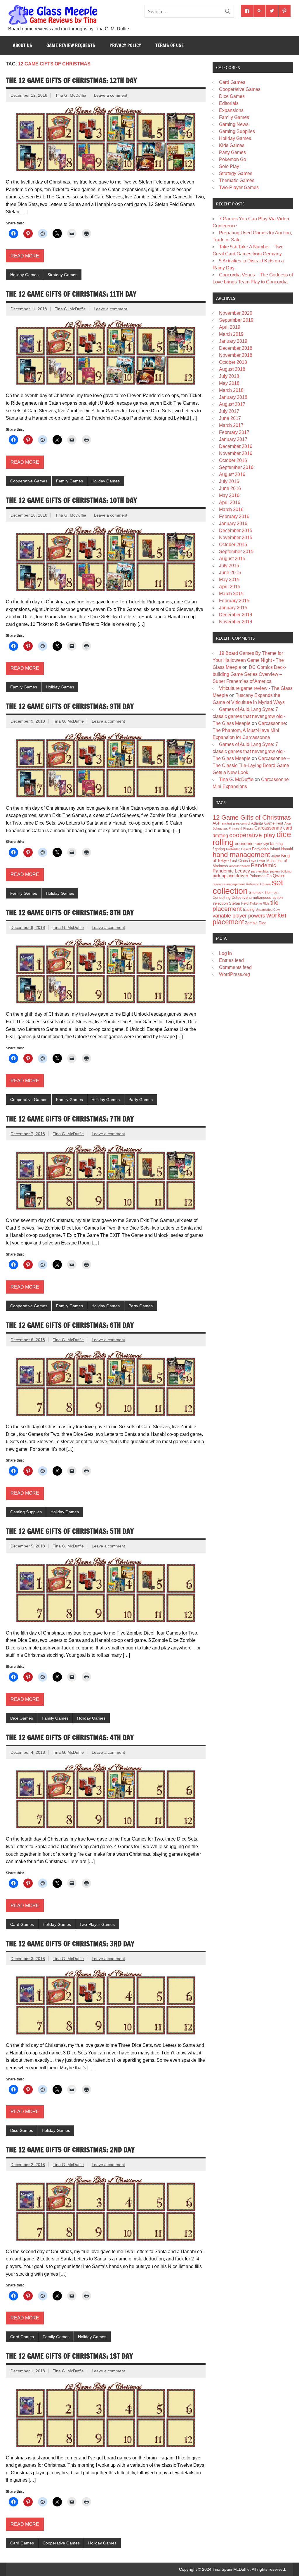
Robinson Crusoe (258, 884)
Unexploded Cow (268, 910)
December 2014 (236, 615)
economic (244, 844)
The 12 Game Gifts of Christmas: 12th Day (71, 80)
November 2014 (236, 622)
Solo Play (229, 166)
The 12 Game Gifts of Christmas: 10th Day (71, 500)
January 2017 (233, 439)
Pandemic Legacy (231, 871)
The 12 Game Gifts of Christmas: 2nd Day (70, 2150)
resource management (229, 884)
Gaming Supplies (26, 1512)
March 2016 (231, 509)
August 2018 (232, 369)
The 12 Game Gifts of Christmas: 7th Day (70, 1119)
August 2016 (232, 474)
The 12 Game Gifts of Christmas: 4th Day (70, 1737)
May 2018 (229, 383)
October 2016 (233, 460)
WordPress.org (234, 974)
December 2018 (236, 348)
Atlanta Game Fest (267, 823)
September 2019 (236, 320)
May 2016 (229, 495)
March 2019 (231, 334)
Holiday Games (24, 275)
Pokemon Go (233, 159)
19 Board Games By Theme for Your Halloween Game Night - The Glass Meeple (248, 660)
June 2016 (230, 488)
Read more (25, 256)
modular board (239, 866)
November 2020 (236, 313)
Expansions (231, 110)
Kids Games (232, 145)
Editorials (229, 103)
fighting (219, 849)
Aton (288, 823)
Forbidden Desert (238, 849)
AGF (217, 823)
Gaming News (234, 124)
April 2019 (230, 327)
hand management (241, 855)
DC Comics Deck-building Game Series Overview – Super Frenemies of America (249, 674)
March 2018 (231, 390)
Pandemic (264, 865)
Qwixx (279, 876)
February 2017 (234, 432)
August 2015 (232, 559)
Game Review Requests (71, 45)
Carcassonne (268, 828)
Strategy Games (62, 275)
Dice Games (22, 1718)
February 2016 (234, 516)
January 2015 (233, 608)
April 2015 (230, 587)
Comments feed (235, 967)
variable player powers (239, 916)
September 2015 (236, 552)
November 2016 (236, 453)
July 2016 (229, 481)
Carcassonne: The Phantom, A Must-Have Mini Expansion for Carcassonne (250, 730)
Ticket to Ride (259, 903)
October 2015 (233, 545)
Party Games (141, 1100)
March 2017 (231, 425)
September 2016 (236, 467)
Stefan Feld (239, 903)
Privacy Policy (125, 45)
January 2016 (233, 523)
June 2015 (230, 573)
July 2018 (229, 376)
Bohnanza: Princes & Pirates (233, 828)
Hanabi (287, 849)
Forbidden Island (266, 849)
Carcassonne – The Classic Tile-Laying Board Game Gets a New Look (251, 765)
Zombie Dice (256, 923)
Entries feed (231, 960)
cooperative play (252, 835)
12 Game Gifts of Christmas (252, 817)
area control (241, 823)
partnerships (260, 871)
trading (249, 909)
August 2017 (232, 404)
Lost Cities (239, 861)
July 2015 (229, 566)
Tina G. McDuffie (71, 95)
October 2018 (233, 362)
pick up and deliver (230, 876)
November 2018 (236, 355)
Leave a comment (111, 95)
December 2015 (236, 530)
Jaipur (276, 856)
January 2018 (233, 397)
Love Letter (257, 861)
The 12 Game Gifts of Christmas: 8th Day (70, 913)
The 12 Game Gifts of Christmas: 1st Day (69, 2356)
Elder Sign (262, 844)
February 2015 (234, 601)
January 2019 (233, 341)
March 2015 (231, 594)
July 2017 (229, 411)
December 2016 (236, 446)
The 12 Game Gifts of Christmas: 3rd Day (70, 1944)
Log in (225, 953)
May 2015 (229, 580)
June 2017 (230, 418)
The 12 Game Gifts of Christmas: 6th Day (70, 1325)
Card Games (22, 1924)
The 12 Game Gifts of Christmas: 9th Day (70, 706)
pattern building (281, 871)
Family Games (69, 481)
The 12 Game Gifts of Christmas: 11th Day (71, 294)
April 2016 (230, 502)
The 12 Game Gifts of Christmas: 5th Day (70, 1531)
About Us (22, 45)
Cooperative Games (29, 481)
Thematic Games (237, 180)
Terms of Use (170, 45)
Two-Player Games (97, 1924)
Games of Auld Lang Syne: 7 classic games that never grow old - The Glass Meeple (249, 716)
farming (276, 844)
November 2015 (236, 537)
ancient (227, 823)
